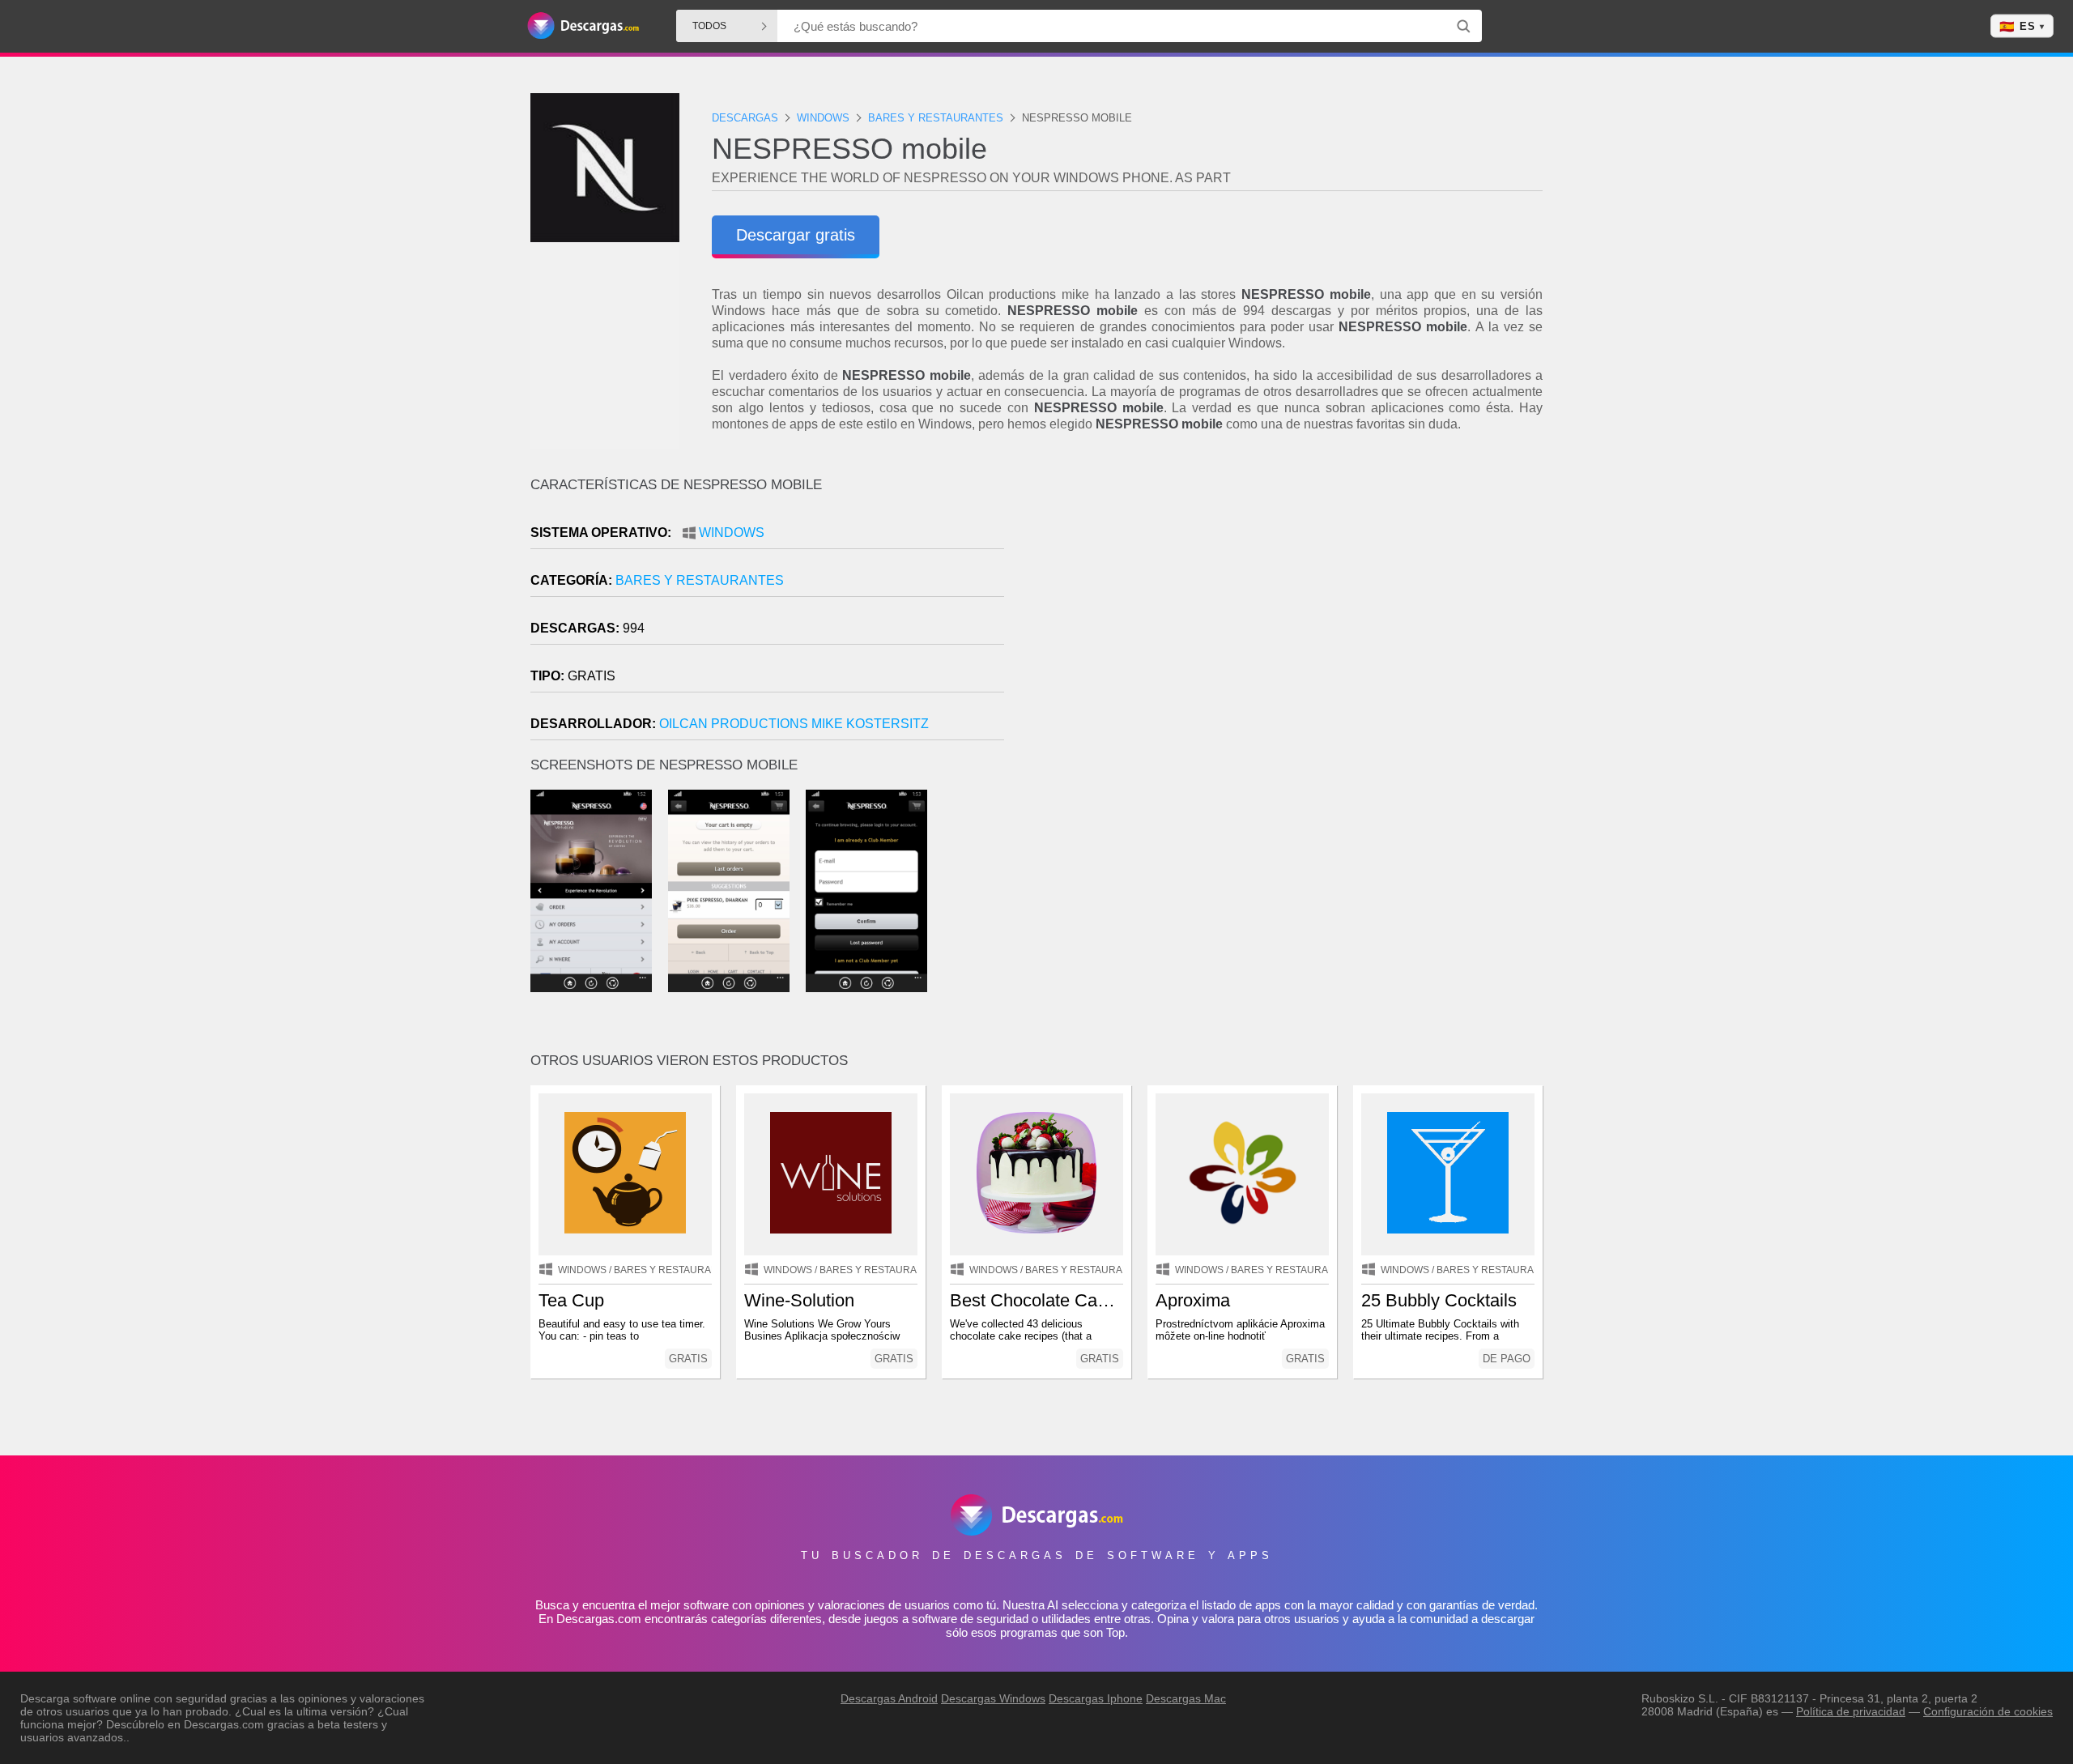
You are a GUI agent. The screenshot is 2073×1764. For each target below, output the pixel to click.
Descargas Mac (1186, 1698)
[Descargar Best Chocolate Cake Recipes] (1036, 1174)
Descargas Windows (993, 1698)
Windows (732, 533)
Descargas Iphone (1096, 1698)
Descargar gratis (796, 235)
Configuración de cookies (1988, 1711)
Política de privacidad (1851, 1711)
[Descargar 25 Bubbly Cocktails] (1448, 1174)
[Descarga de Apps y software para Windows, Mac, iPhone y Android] (583, 26)
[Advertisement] (1290, 615)
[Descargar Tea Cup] (625, 1174)
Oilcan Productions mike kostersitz (794, 724)
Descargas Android (889, 1698)
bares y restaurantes (700, 580)
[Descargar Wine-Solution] (831, 1174)
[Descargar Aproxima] (1242, 1174)
